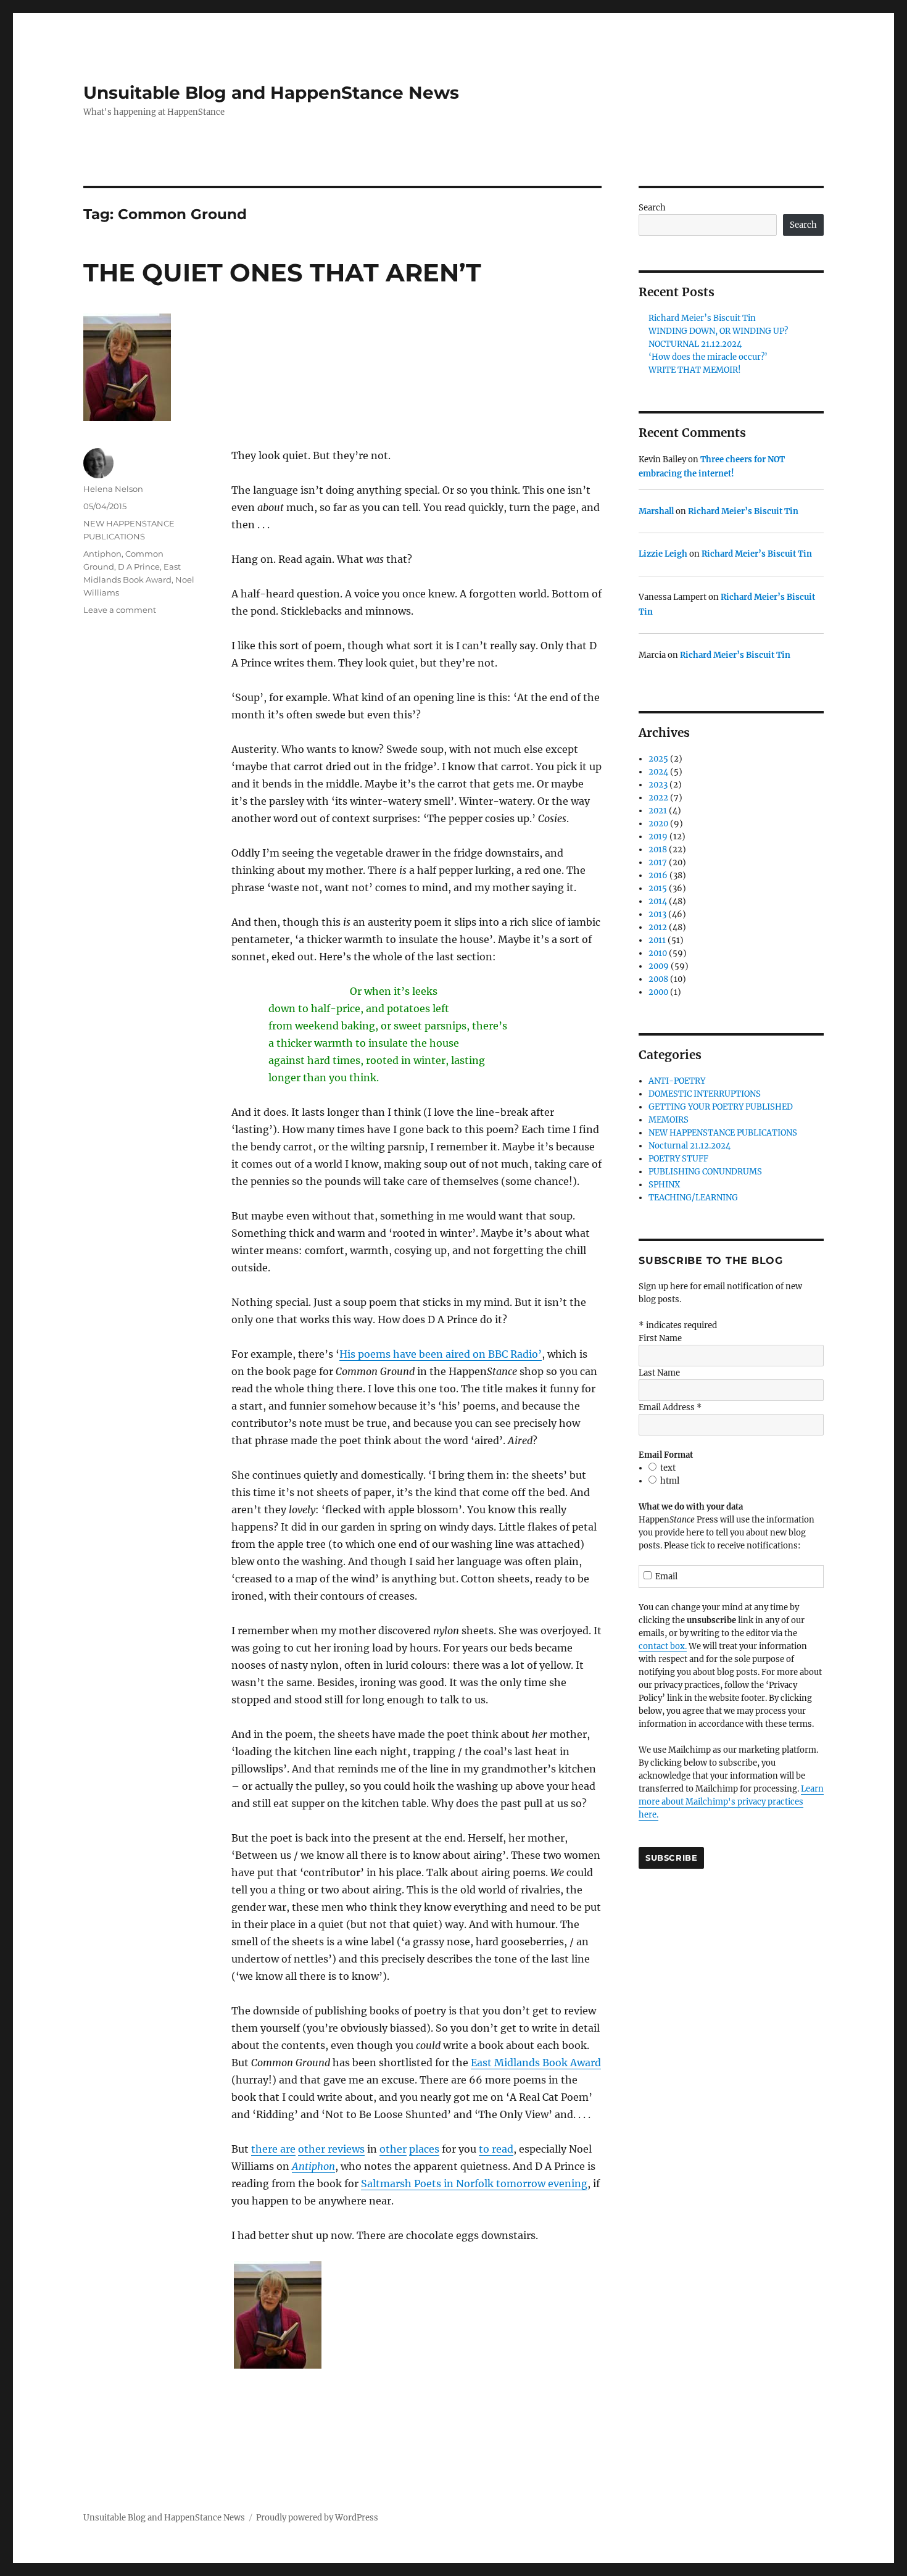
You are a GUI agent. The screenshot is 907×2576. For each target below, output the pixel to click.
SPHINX (664, 1185)
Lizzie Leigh (663, 554)
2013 (657, 914)
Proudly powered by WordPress (317, 2518)
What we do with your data (691, 1507)
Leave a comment (120, 610)
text (668, 1468)
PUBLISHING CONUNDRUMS (705, 1172)
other (393, 2149)
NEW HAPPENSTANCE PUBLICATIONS (723, 1133)
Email (666, 1577)
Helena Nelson (113, 489)
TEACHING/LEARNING (693, 1198)
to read (496, 2149)
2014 (658, 901)
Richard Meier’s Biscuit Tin (702, 318)
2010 (658, 953)
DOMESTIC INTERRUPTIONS (705, 1094)
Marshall (656, 511)
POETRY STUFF (678, 1159)
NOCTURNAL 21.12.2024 (695, 344)
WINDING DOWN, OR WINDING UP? (718, 331)
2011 (657, 940)
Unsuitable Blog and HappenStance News (271, 93)
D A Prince (139, 567)
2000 (658, 992)
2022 (658, 798)
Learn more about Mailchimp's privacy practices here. (731, 1802)
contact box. (663, 1646)
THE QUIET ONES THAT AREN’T (282, 272)
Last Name (659, 1373)
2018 (658, 850)
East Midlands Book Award (536, 2063)
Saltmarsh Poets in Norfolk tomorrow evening (474, 2183)
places (424, 2149)
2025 (658, 759)
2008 (658, 979)
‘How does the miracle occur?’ (708, 357)
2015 (658, 888)
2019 (658, 837)
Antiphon (313, 2166)
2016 (658, 875)
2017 (658, 862)
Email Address (670, 1407)
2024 (658, 772)
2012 (658, 927)
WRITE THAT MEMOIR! (695, 370)
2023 (658, 785)
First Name (660, 1338)
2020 (658, 824)
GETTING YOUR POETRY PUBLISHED (721, 1107)
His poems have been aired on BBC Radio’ (441, 1354)
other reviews (331, 2149)
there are (273, 2149)
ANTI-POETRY (677, 1081)
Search (652, 208)
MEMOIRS (669, 1120)
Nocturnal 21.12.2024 (690, 1146)
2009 (659, 966)
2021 (658, 811)
